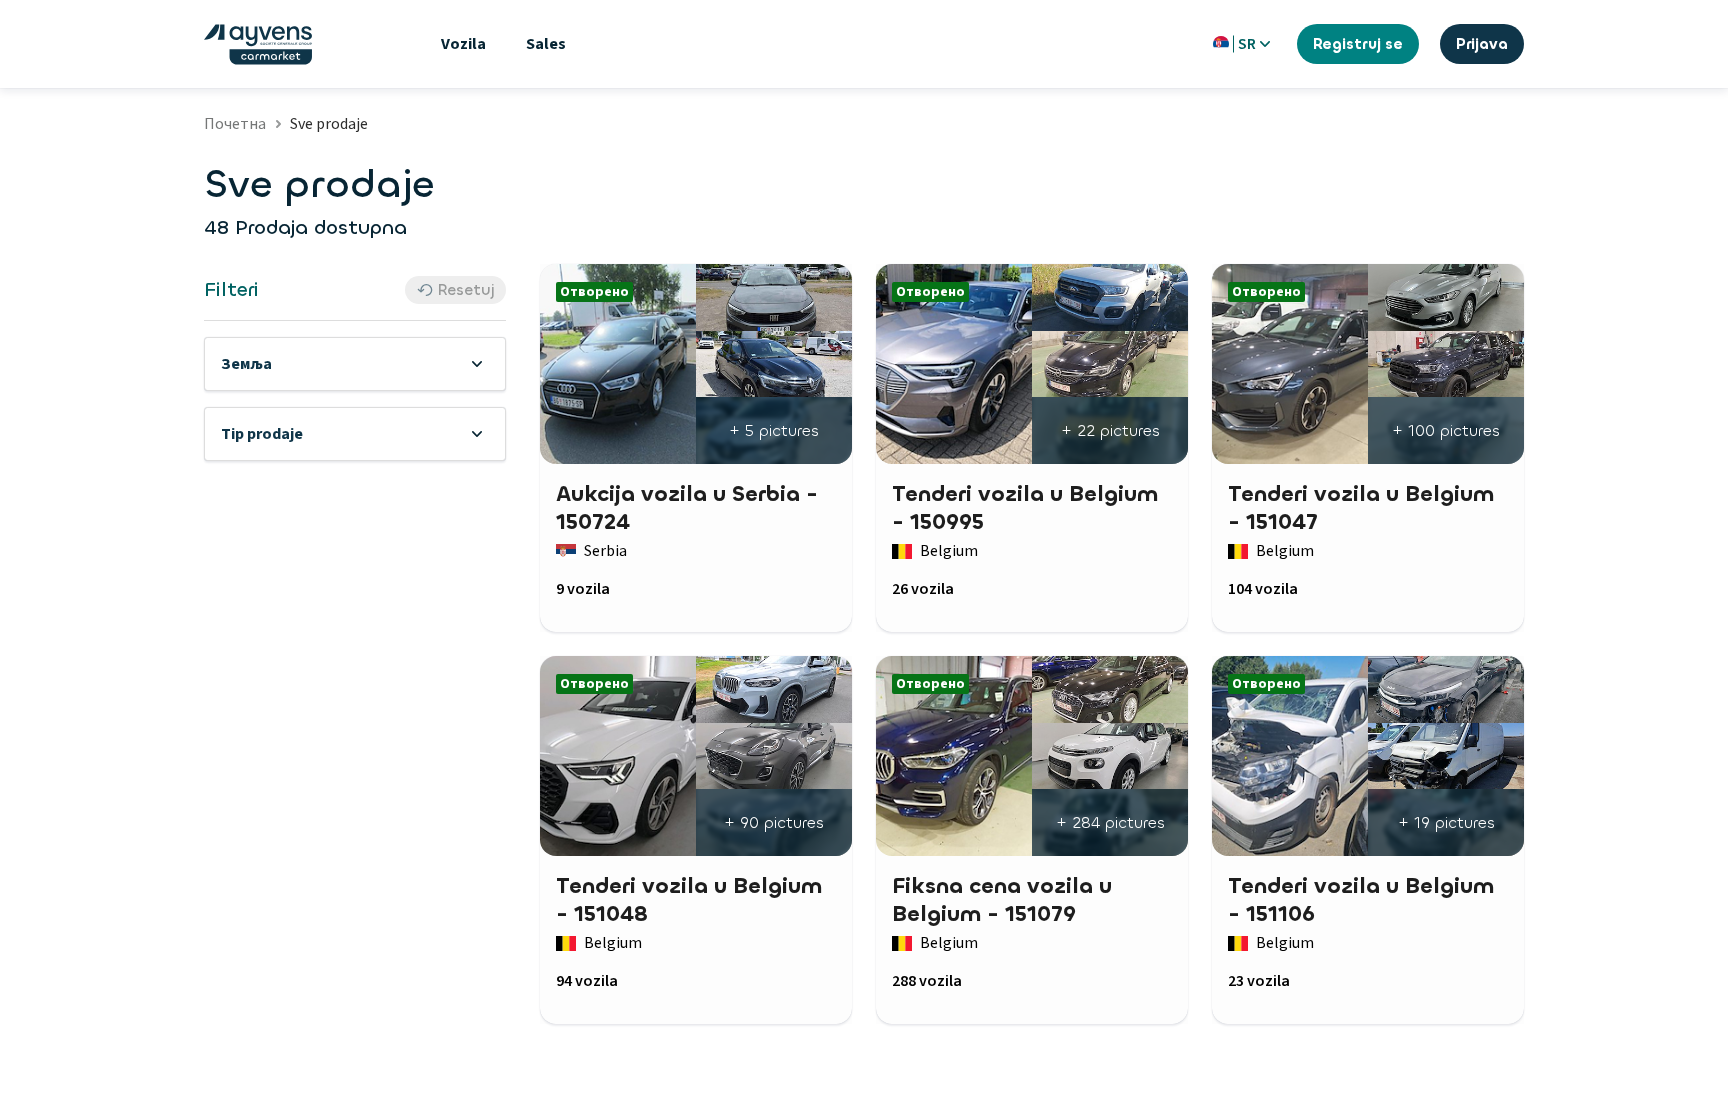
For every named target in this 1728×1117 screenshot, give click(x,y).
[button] (355, 364)
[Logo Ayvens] (258, 44)
